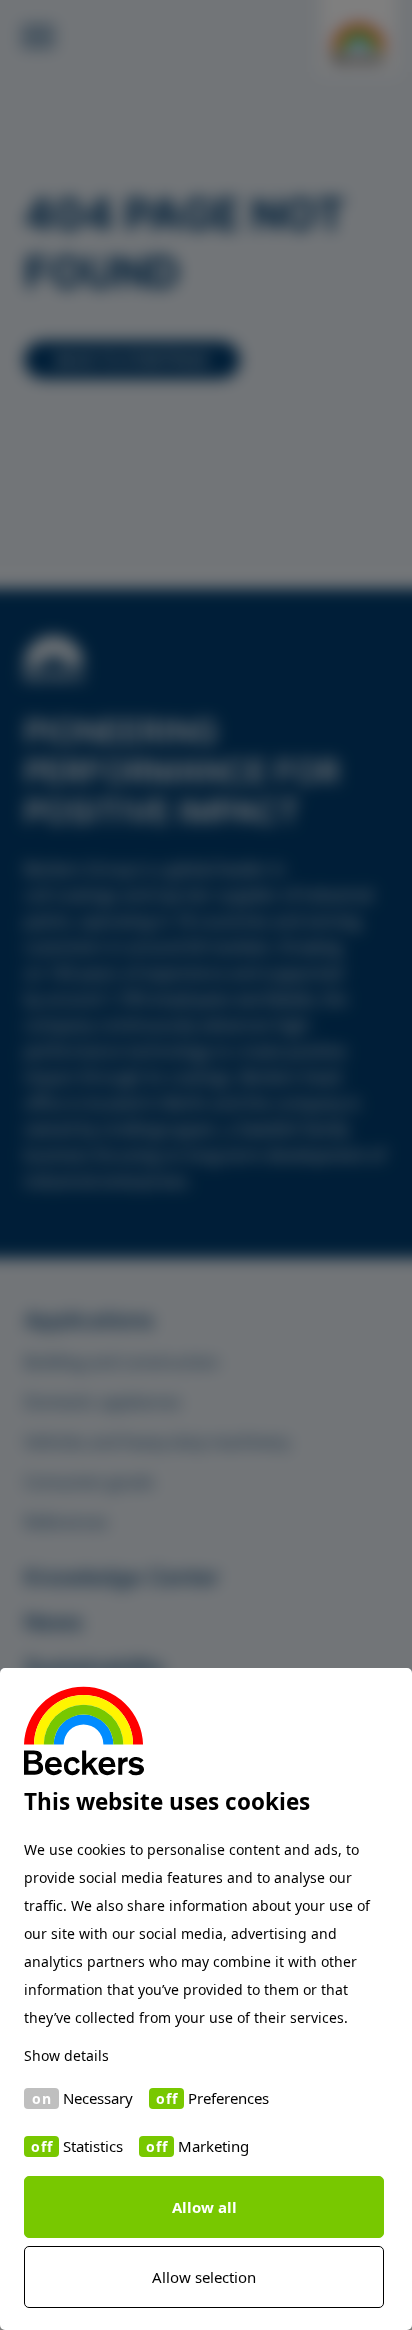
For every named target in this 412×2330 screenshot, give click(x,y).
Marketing (213, 2146)
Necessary (98, 2098)
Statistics (93, 2146)
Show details (66, 2055)
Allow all (204, 2207)
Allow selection (204, 2277)
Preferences (228, 2098)
